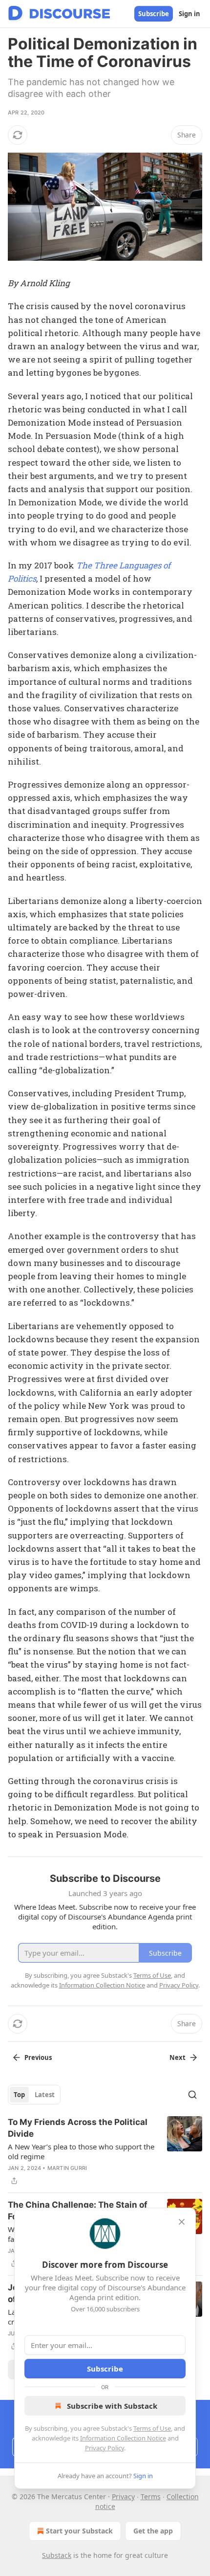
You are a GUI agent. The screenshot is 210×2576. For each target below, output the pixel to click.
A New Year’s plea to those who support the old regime (81, 2151)
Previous (38, 2057)
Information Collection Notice (123, 2438)
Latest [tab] (45, 2095)
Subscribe (154, 14)
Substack (57, 2555)
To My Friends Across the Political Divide (78, 2128)
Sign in (189, 14)
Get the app (153, 2531)
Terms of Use (152, 2428)
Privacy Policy (105, 2448)
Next (178, 2057)
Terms (151, 2497)
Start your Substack (79, 2531)
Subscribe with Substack (112, 2406)
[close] (182, 2222)
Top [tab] (19, 2095)
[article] (105, 2151)
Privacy (123, 2497)
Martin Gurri (67, 2168)
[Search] (192, 2095)
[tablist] (34, 2095)
